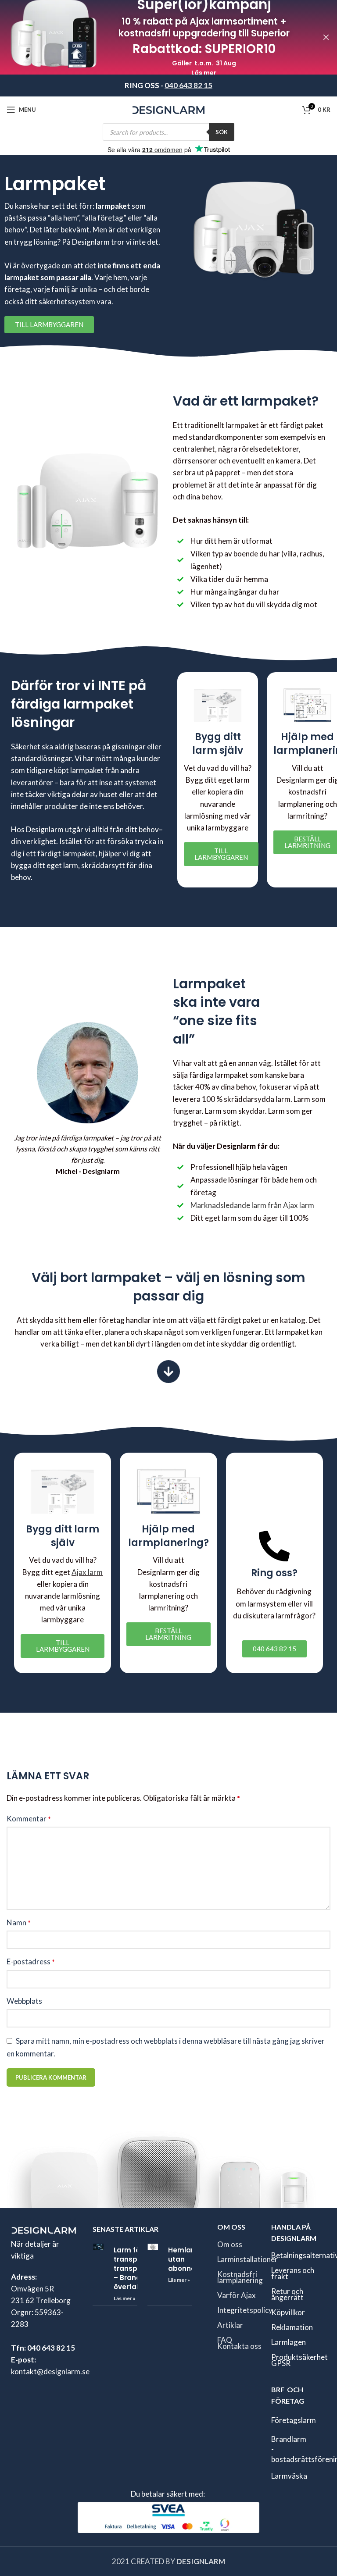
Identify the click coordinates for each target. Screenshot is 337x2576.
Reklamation (292, 2327)
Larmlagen (289, 2342)
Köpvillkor (288, 2312)
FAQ (225, 2339)
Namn (19, 1922)
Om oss (230, 2244)
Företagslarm (294, 2420)
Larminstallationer (247, 2259)
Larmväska (289, 2476)
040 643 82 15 (188, 85)
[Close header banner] (326, 37)
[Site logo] (169, 109)
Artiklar (230, 2325)
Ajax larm (87, 1572)
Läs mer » (125, 2298)
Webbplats (24, 2001)
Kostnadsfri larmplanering (240, 2277)
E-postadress (31, 1961)
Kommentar (29, 1819)
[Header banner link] (155, 37)
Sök (222, 132)
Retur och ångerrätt (287, 2294)
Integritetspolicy (245, 2310)
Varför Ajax (237, 2295)
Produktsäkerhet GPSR (299, 2360)
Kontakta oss (239, 2346)
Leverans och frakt (293, 2273)
